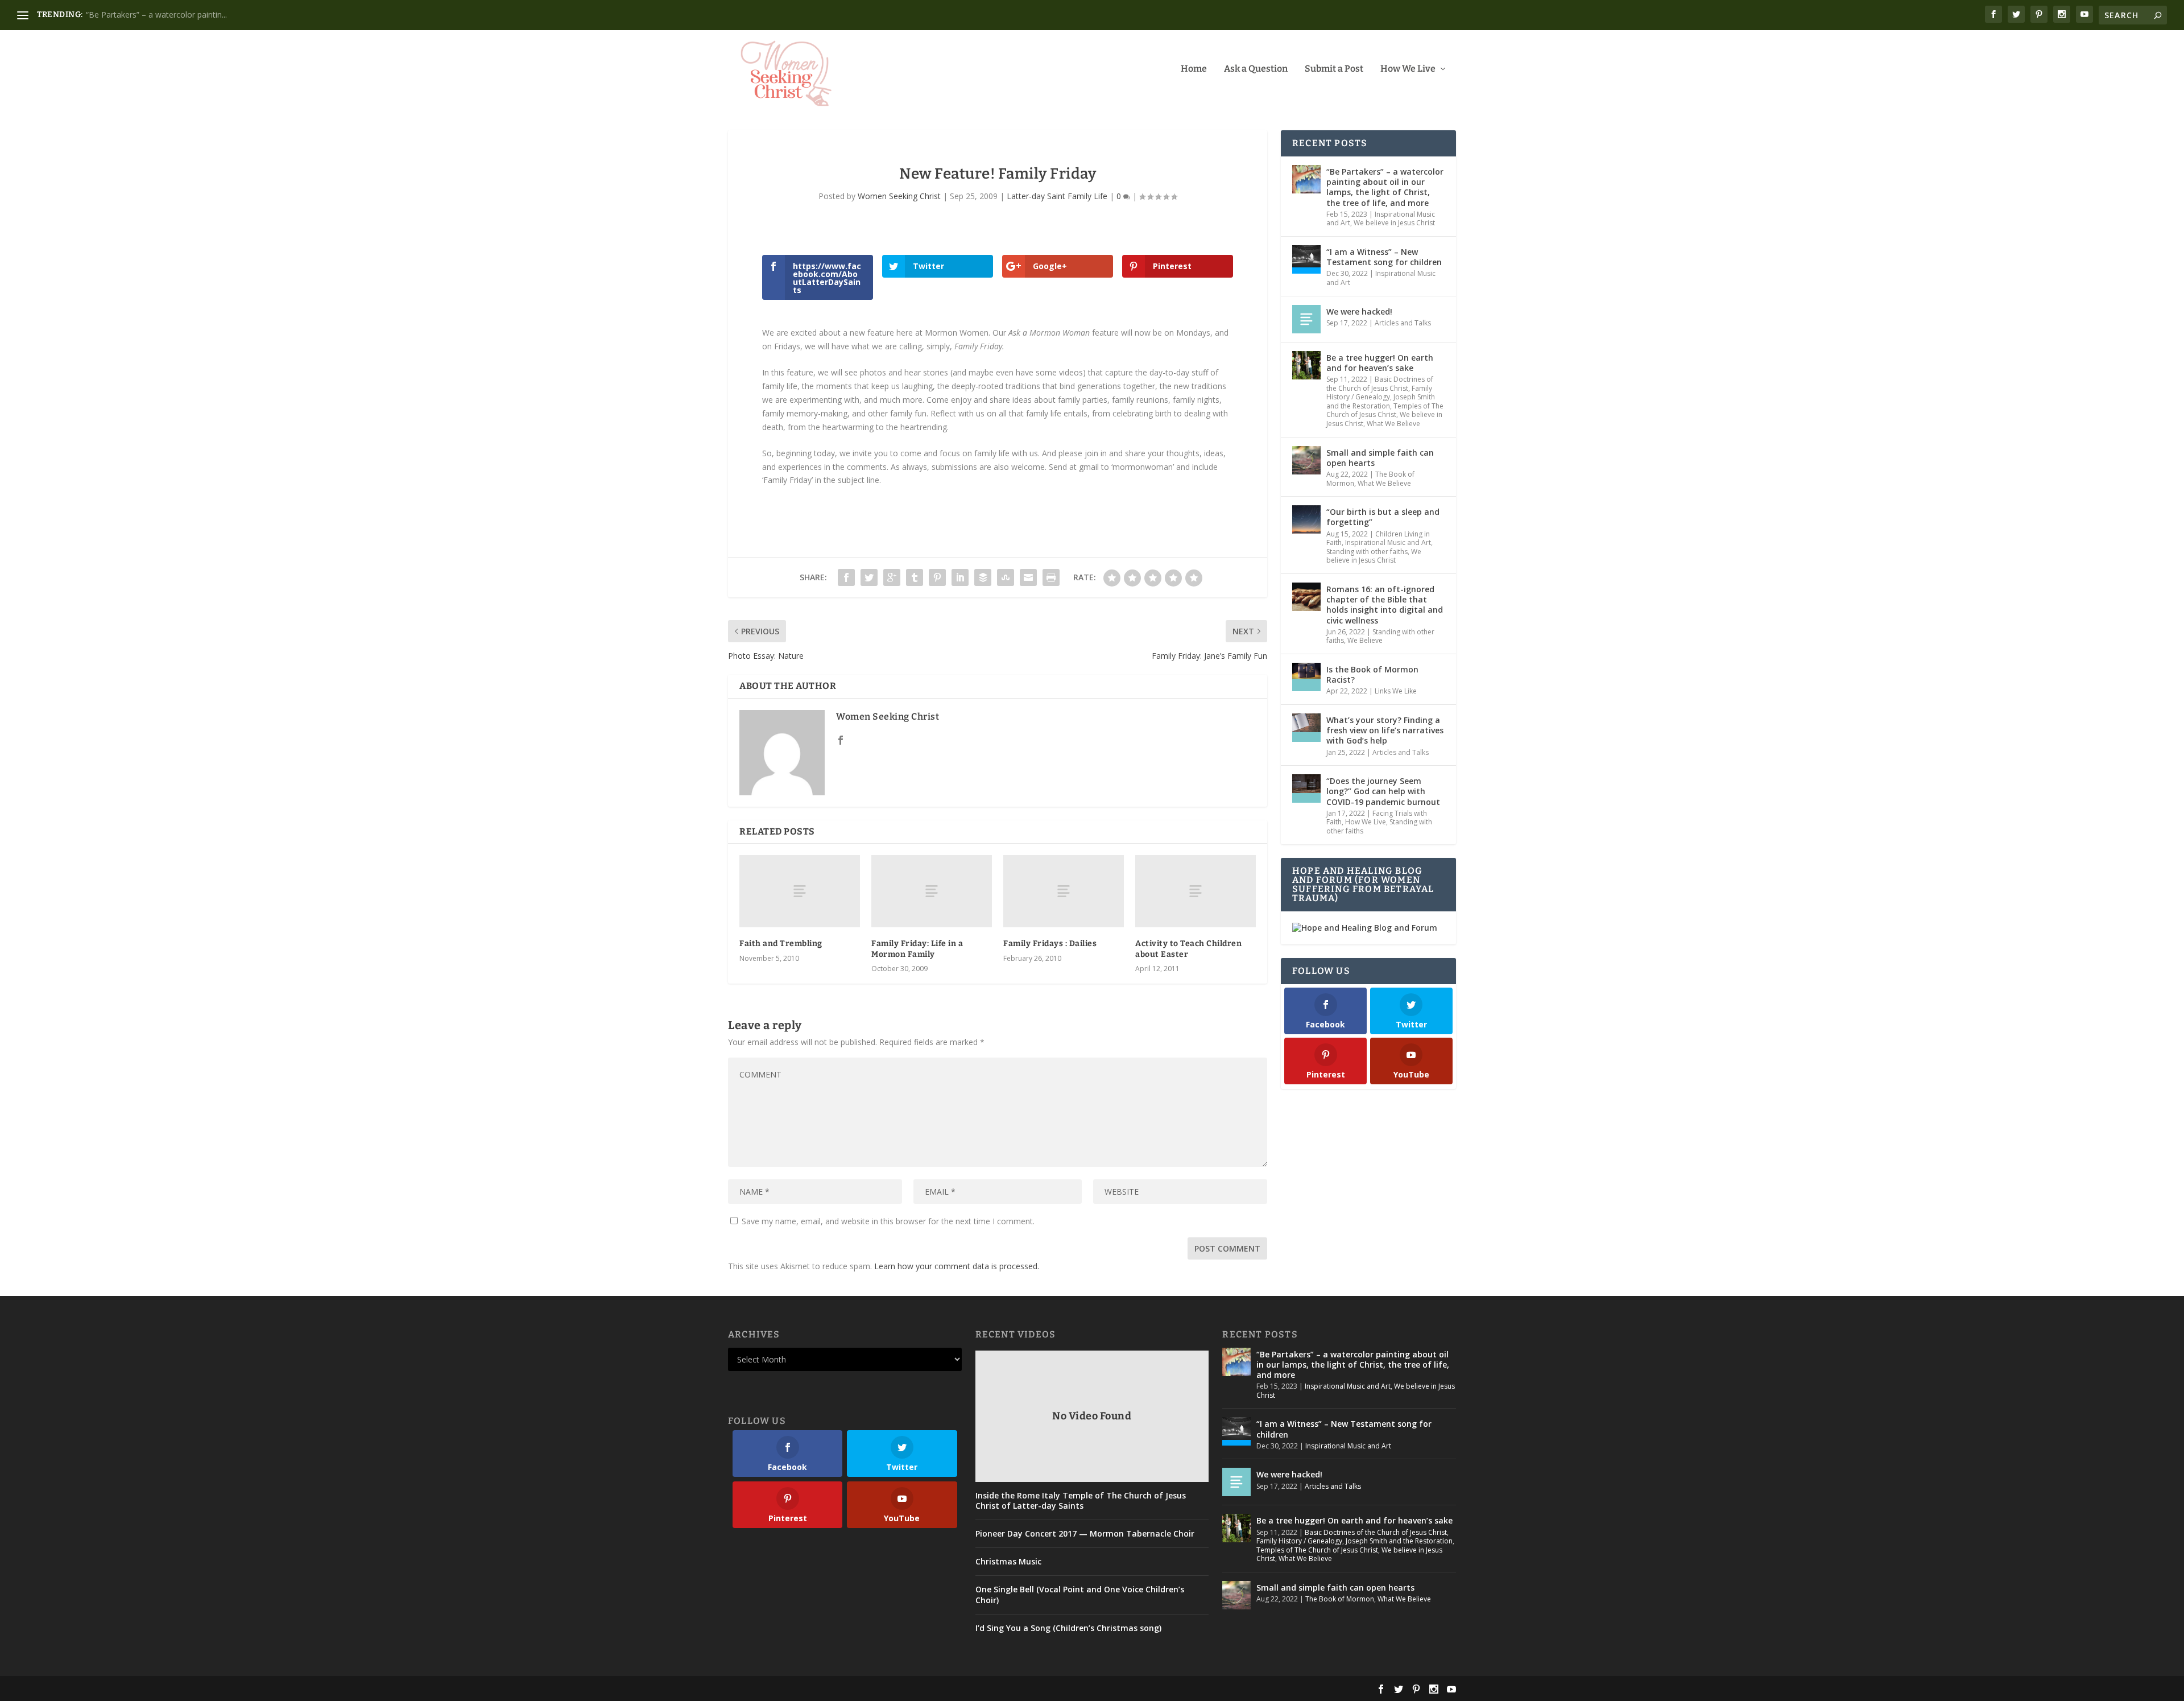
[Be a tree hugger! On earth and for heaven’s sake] (1306, 365)
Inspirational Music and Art (1381, 278)
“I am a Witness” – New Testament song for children (1384, 257)
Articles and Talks (1403, 323)
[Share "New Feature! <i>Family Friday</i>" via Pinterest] (937, 577)
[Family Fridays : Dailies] (1064, 891)
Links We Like (1396, 691)
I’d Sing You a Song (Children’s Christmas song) (1068, 1628)
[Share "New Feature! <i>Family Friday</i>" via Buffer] (983, 577)
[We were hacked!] (1306, 319)
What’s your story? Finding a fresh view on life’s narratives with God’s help (1385, 730)
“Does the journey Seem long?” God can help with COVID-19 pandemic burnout (1383, 791)
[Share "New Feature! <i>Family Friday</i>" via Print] (1051, 577)
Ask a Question (1256, 69)
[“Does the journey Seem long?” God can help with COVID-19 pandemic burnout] (1306, 788)
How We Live (1408, 69)
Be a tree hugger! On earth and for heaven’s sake (1380, 363)
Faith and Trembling (781, 944)
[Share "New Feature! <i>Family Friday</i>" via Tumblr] (915, 577)
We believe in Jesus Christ (1394, 223)
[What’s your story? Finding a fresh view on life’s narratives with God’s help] (1306, 728)
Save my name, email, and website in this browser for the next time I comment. (888, 1221)
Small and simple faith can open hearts (1380, 458)
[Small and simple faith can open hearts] (1306, 460)
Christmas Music (1008, 1562)
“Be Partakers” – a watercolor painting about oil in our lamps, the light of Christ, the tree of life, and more (1385, 187)
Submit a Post (1334, 69)
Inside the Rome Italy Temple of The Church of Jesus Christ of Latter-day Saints (1081, 1501)
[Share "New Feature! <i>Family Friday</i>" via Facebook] (846, 577)
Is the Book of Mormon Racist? (1372, 674)
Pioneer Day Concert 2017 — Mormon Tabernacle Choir (1085, 1534)
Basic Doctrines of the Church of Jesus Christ (1380, 384)
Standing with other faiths (1367, 552)
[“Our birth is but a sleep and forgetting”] (1306, 519)
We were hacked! (1359, 311)
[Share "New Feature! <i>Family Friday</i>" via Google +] (892, 577)
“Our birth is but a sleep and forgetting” (1383, 517)
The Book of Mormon (1340, 1599)
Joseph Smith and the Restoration (1381, 401)
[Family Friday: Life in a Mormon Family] (932, 891)
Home (1194, 69)
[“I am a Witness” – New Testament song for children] (1306, 259)
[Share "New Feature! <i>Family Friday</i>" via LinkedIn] (960, 577)
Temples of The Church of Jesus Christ (1385, 410)
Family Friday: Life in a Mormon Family (917, 949)
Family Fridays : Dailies (1050, 944)
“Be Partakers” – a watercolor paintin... (156, 15)
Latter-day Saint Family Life (1057, 196)
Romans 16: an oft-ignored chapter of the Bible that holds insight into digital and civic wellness (1385, 605)
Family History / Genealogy (1379, 393)
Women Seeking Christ (899, 196)
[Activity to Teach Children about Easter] (1196, 891)
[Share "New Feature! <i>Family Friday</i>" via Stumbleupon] (1006, 577)
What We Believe (1393, 424)
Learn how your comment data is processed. (957, 1266)
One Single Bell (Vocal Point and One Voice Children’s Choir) (1080, 1595)
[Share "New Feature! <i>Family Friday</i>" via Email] (1028, 577)
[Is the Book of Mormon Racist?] (1306, 677)
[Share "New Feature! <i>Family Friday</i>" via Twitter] (869, 577)
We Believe (1365, 640)
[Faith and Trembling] (800, 891)
